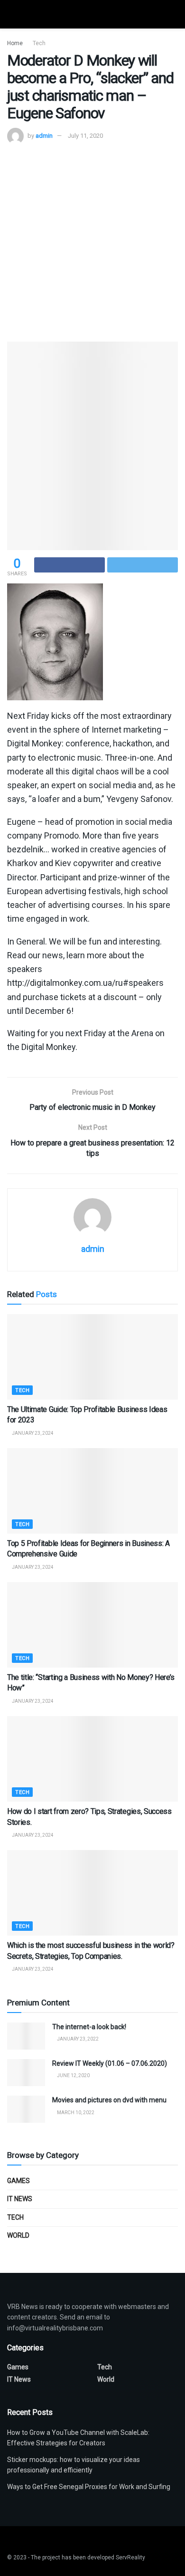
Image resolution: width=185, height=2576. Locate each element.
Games (18, 2181)
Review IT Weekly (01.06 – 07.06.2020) (110, 2063)
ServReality (130, 2557)
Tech (39, 43)
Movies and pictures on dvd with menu (109, 2100)
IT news (20, 2199)
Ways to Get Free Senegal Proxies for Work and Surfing (89, 2487)
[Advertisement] (92, 242)
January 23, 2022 (77, 2039)
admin (44, 136)
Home (15, 43)
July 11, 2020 (85, 136)
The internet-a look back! (89, 2027)
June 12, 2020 (73, 2075)
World (18, 2235)
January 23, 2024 (32, 1433)
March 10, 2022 (75, 2113)
